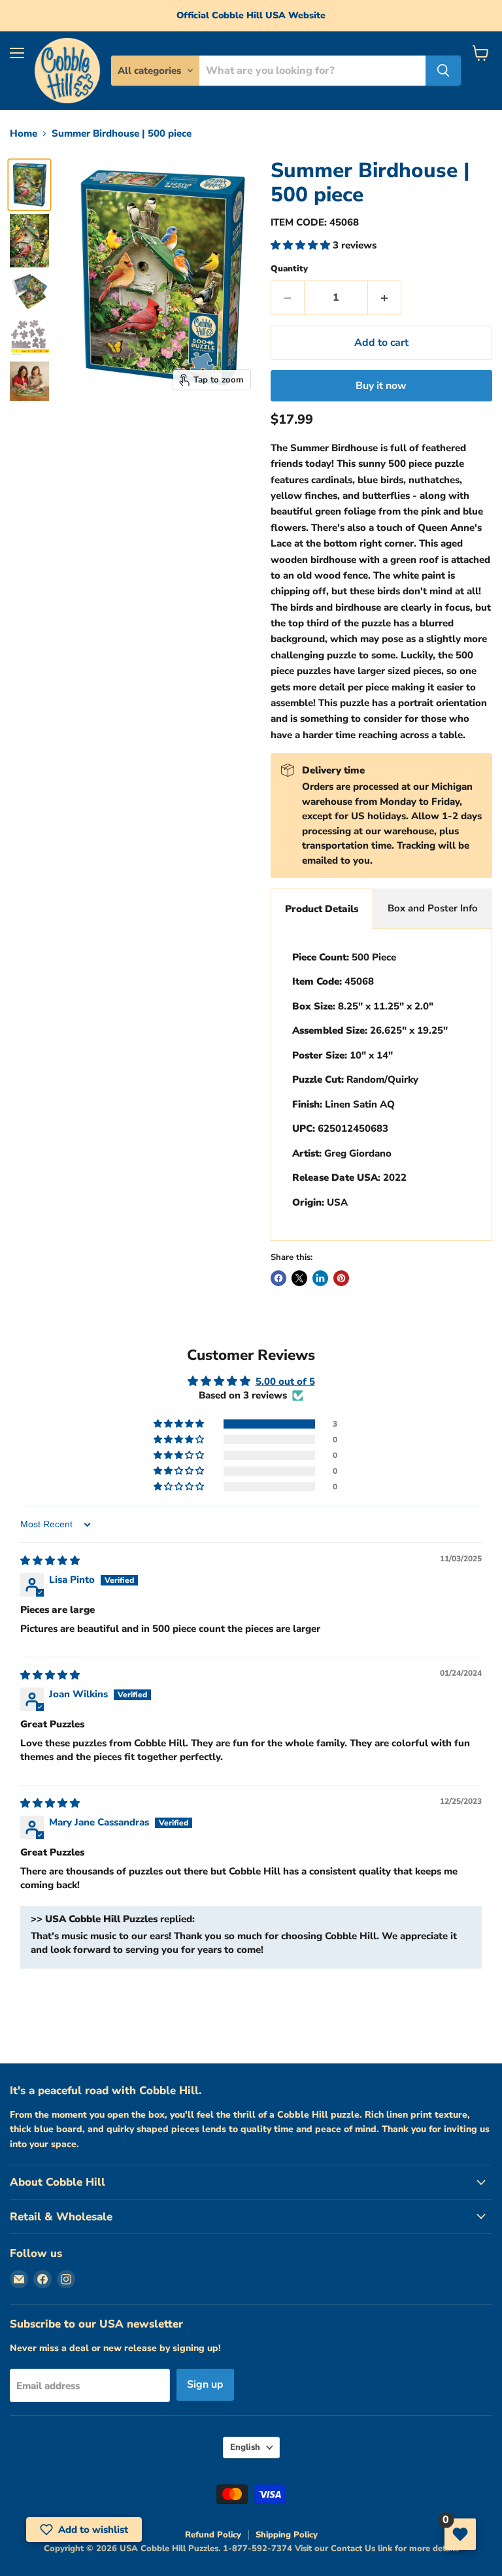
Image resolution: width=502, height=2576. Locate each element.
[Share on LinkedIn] (320, 1278)
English (245, 2447)
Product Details (322, 909)
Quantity (289, 269)
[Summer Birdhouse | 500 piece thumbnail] (29, 185)
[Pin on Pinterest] (341, 1278)
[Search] (443, 71)
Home (24, 134)
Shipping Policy (287, 2535)
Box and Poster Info (433, 908)
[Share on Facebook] (278, 1278)
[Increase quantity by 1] (385, 297)
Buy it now (381, 386)
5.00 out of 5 (285, 1381)
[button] (302, 245)
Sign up (205, 2384)
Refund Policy (213, 2535)
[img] (50, 1561)
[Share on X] (299, 1278)
